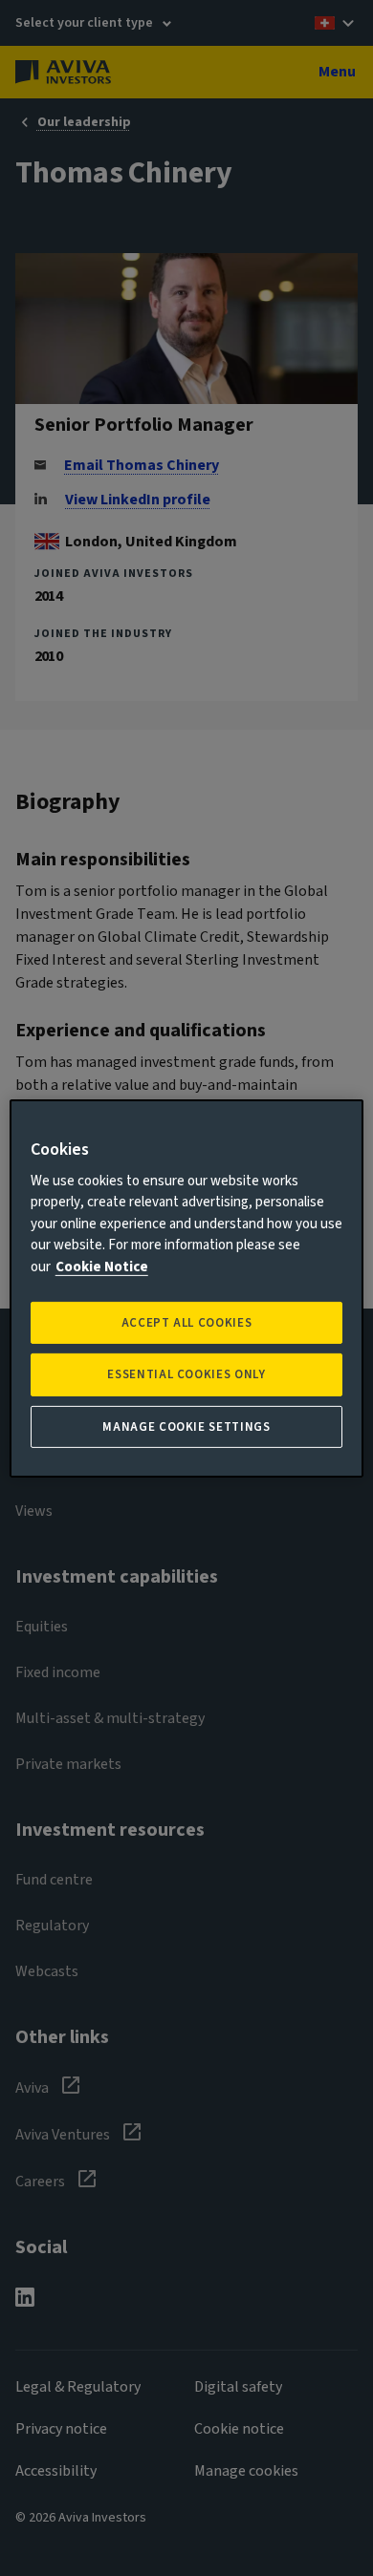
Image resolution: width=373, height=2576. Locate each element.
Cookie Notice (102, 1267)
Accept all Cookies (187, 1323)
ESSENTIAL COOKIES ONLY (186, 1374)
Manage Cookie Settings (186, 1426)
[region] (187, 1288)
